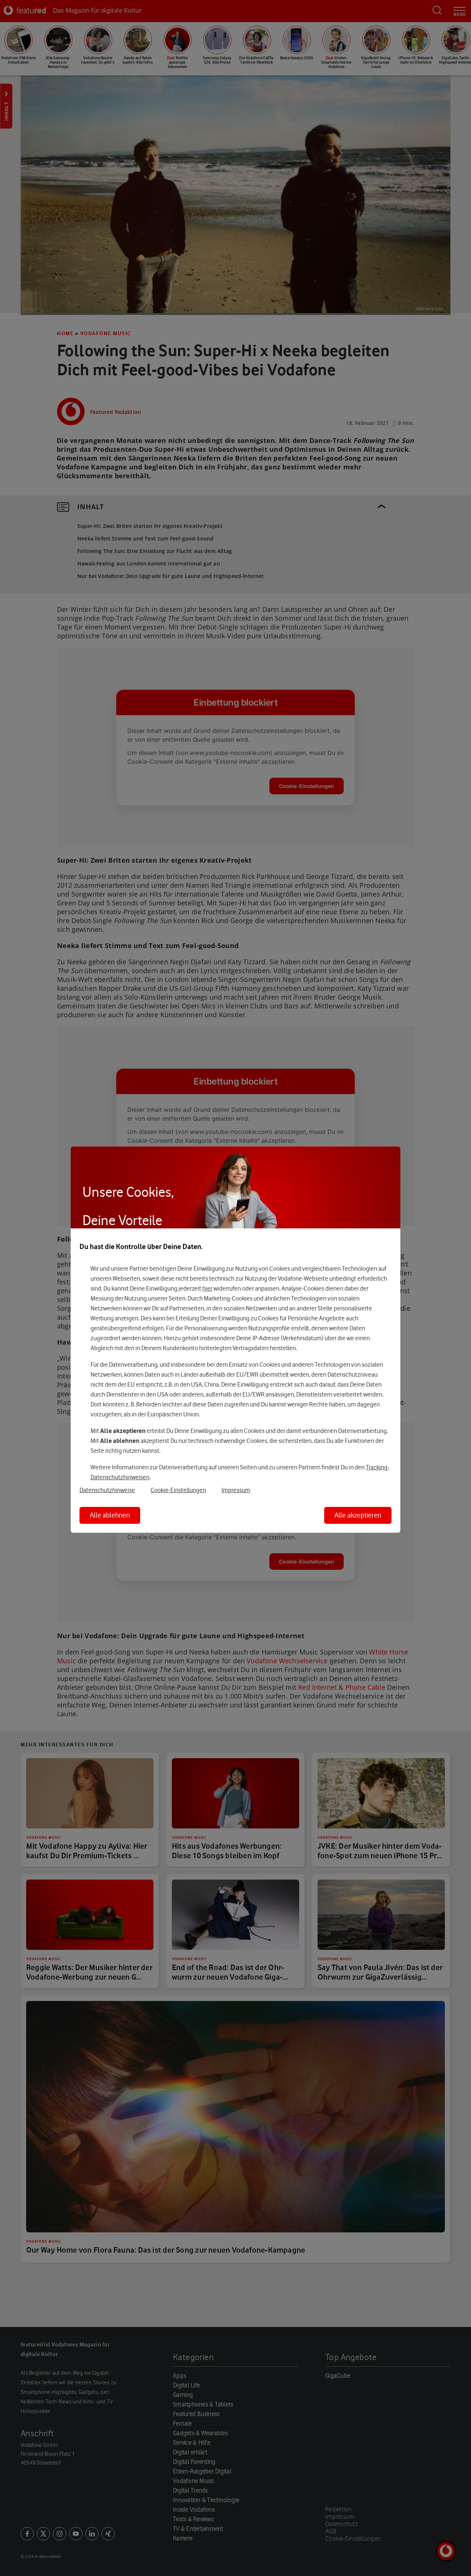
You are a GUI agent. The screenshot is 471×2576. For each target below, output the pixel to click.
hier (207, 1288)
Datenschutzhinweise (107, 1490)
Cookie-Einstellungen (178, 1490)
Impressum (236, 1490)
